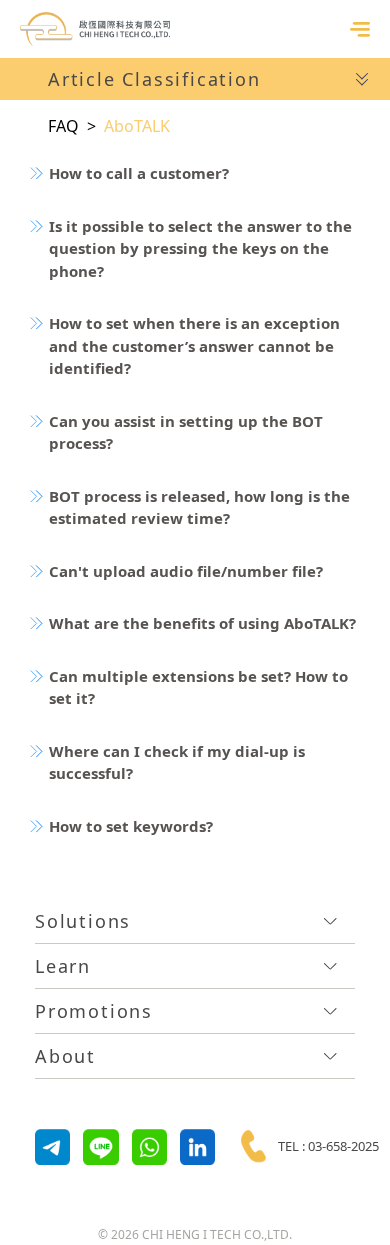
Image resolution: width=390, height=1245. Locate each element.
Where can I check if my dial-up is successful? (177, 762)
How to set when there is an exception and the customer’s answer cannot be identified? (194, 345)
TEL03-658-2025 (328, 1146)
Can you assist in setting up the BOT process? (186, 432)
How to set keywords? (131, 826)
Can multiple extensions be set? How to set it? (198, 687)
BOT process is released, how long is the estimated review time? (199, 507)
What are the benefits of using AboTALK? (202, 623)
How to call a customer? (139, 173)
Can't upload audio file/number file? (186, 571)
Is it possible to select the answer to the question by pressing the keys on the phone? (200, 248)
